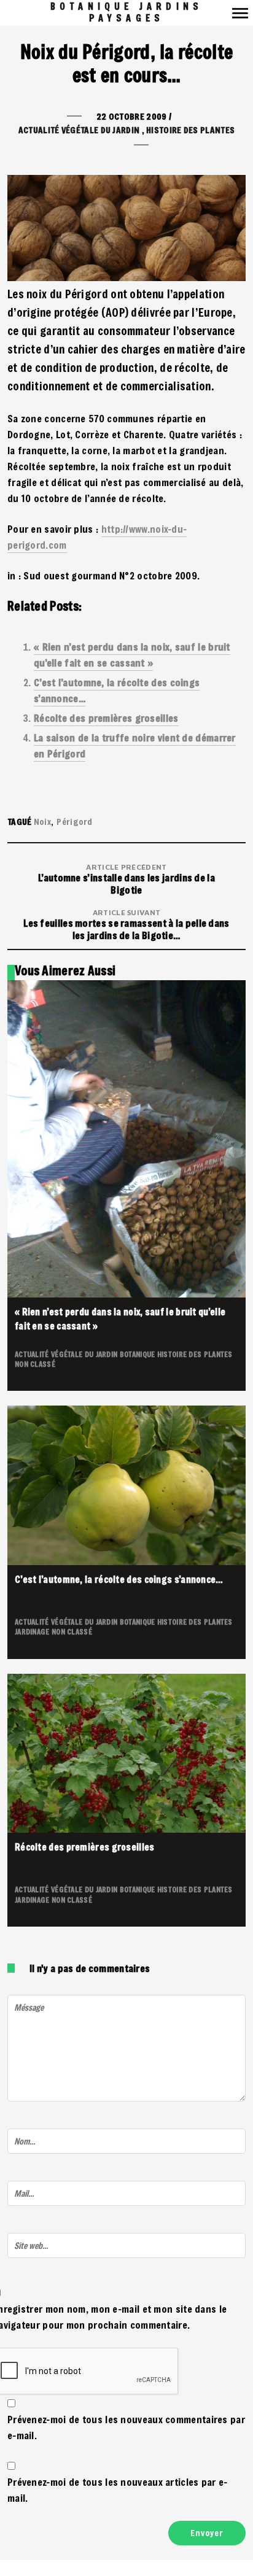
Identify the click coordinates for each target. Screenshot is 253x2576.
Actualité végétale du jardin (79, 130)
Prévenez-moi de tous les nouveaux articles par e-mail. (118, 2490)
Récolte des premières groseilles (106, 718)
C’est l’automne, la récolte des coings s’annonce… (119, 1579)
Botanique (138, 1354)
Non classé (35, 1364)
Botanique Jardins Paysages (126, 12)
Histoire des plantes (190, 130)
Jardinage (33, 1631)
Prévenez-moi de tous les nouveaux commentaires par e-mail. (126, 2427)
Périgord (74, 822)
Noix (42, 822)
